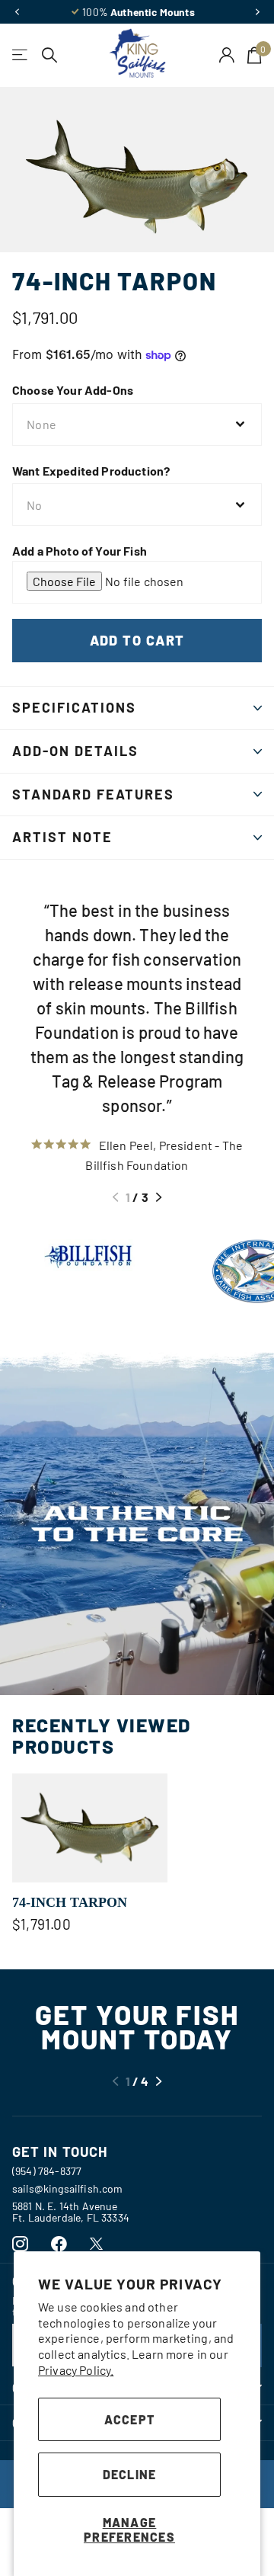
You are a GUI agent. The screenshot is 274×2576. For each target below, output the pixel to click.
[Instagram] (20, 2244)
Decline (130, 2474)
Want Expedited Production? (91, 471)
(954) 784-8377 (47, 2171)
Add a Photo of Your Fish (80, 551)
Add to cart (137, 640)
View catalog (21, 55)
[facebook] (59, 2244)
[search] (50, 55)
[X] (96, 2244)
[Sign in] (227, 55)
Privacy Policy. (76, 2370)
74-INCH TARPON (70, 1902)
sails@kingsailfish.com (68, 2188)
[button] (17, 12)
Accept (130, 2419)
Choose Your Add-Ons (73, 390)
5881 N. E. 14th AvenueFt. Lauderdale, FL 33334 (71, 2212)
